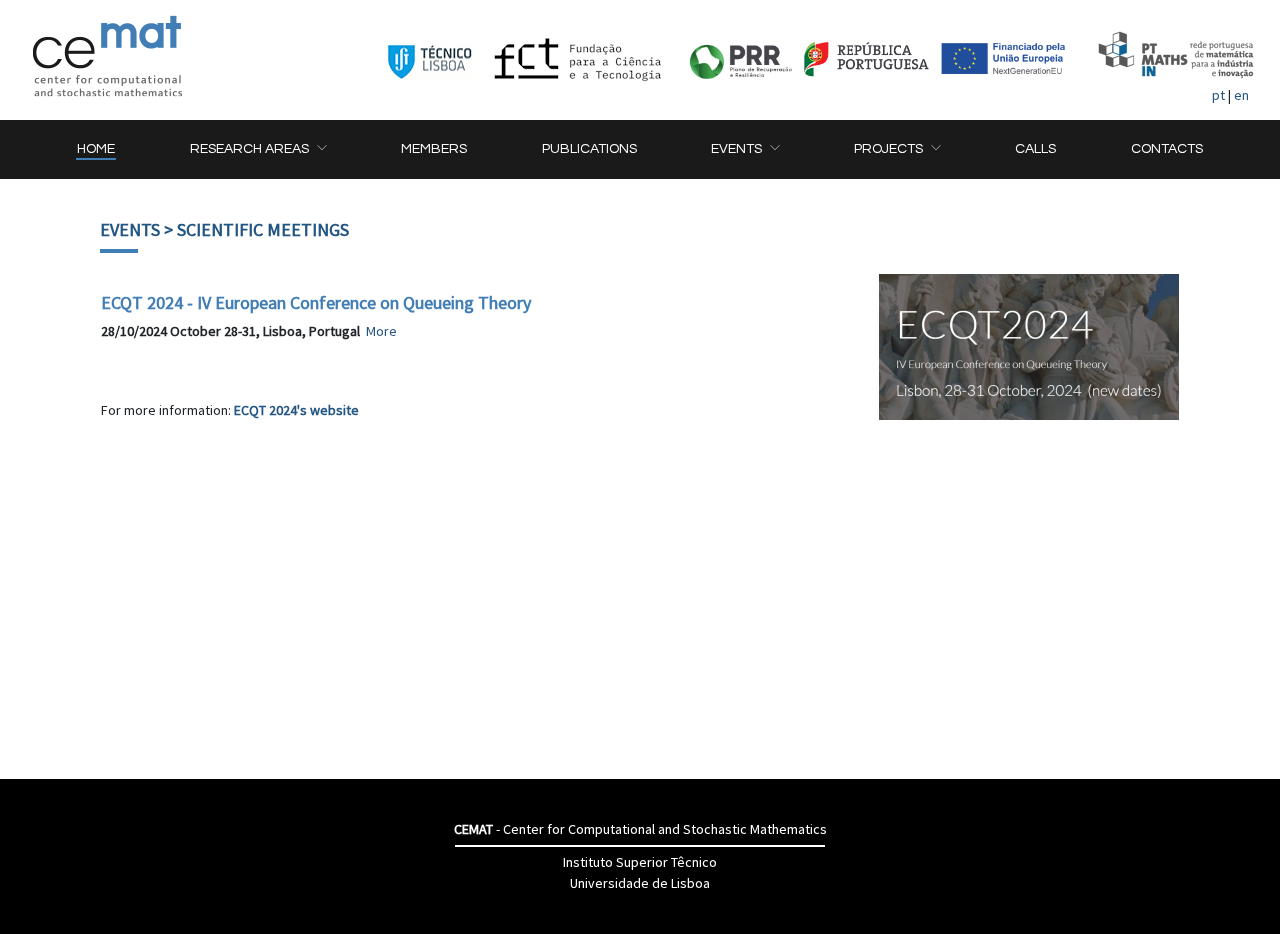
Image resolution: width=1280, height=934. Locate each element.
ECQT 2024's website (296, 410)
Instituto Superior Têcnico (640, 862)
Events (130, 229)
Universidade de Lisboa (640, 883)
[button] (258, 149)
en (1241, 95)
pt (1218, 95)
